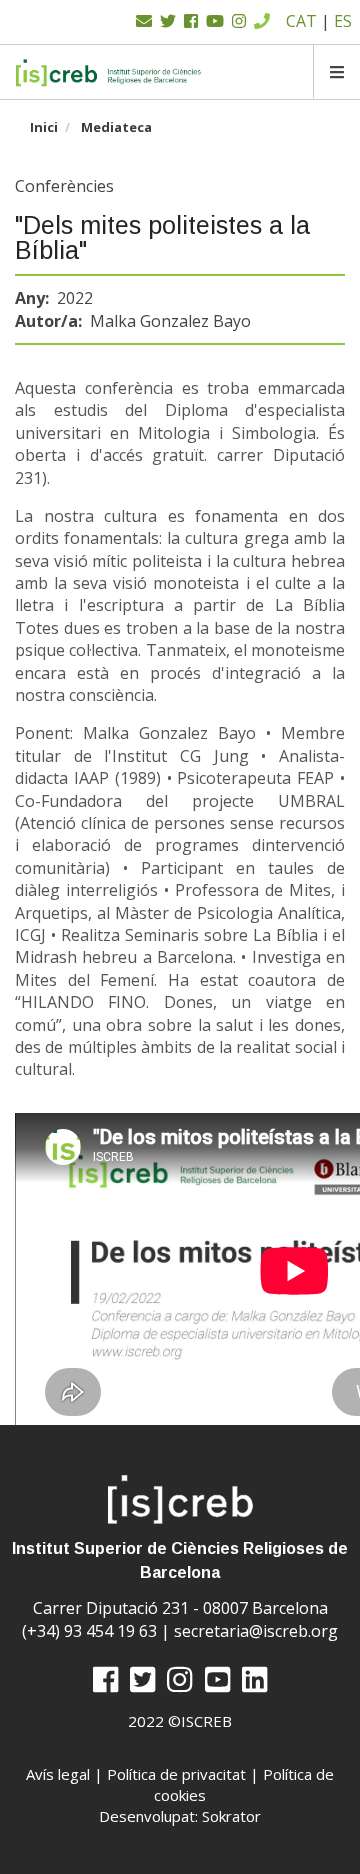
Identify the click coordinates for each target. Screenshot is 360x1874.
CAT (301, 21)
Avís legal (58, 1774)
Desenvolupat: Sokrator (180, 1816)
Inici (44, 127)
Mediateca (116, 127)
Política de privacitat (176, 1774)
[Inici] (109, 72)
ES (343, 21)
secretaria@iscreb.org (256, 1631)
